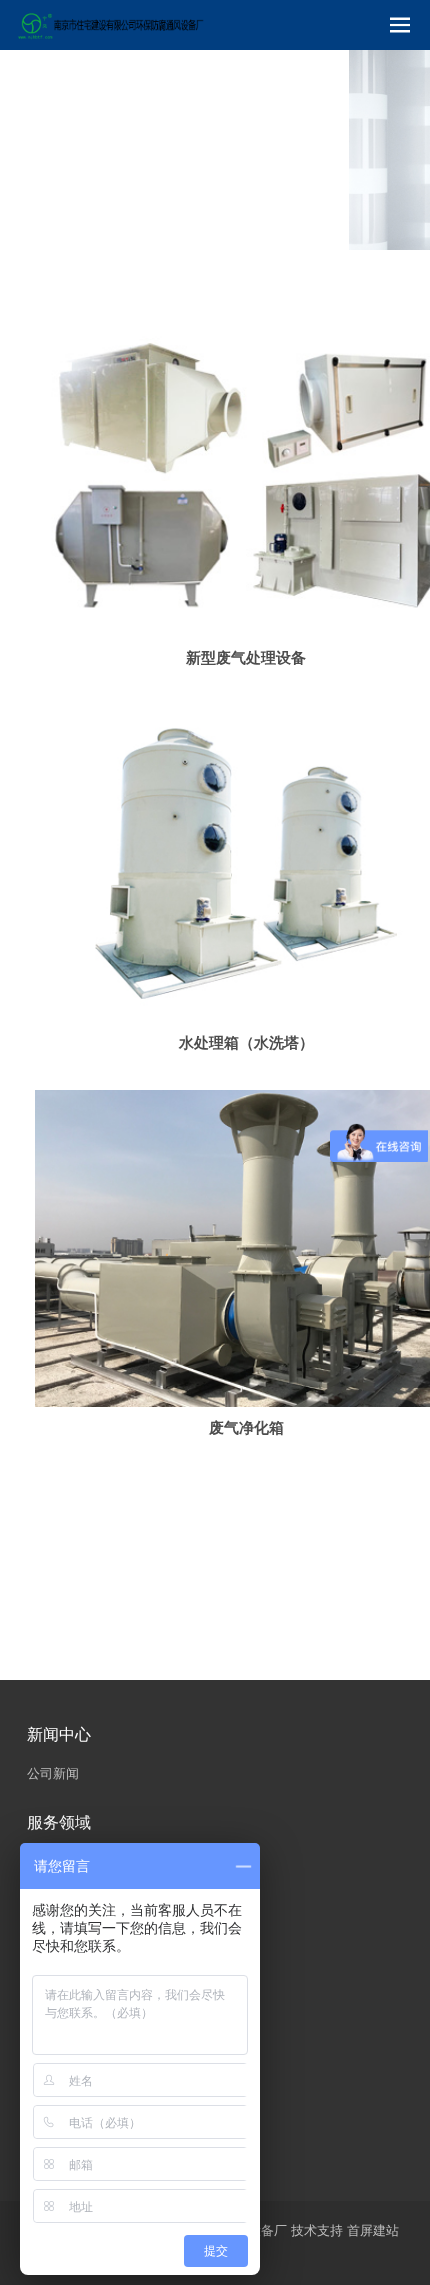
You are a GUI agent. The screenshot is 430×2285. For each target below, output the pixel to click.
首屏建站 (373, 2230)
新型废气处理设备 (246, 657)
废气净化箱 (246, 1427)
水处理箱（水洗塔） (246, 1042)
